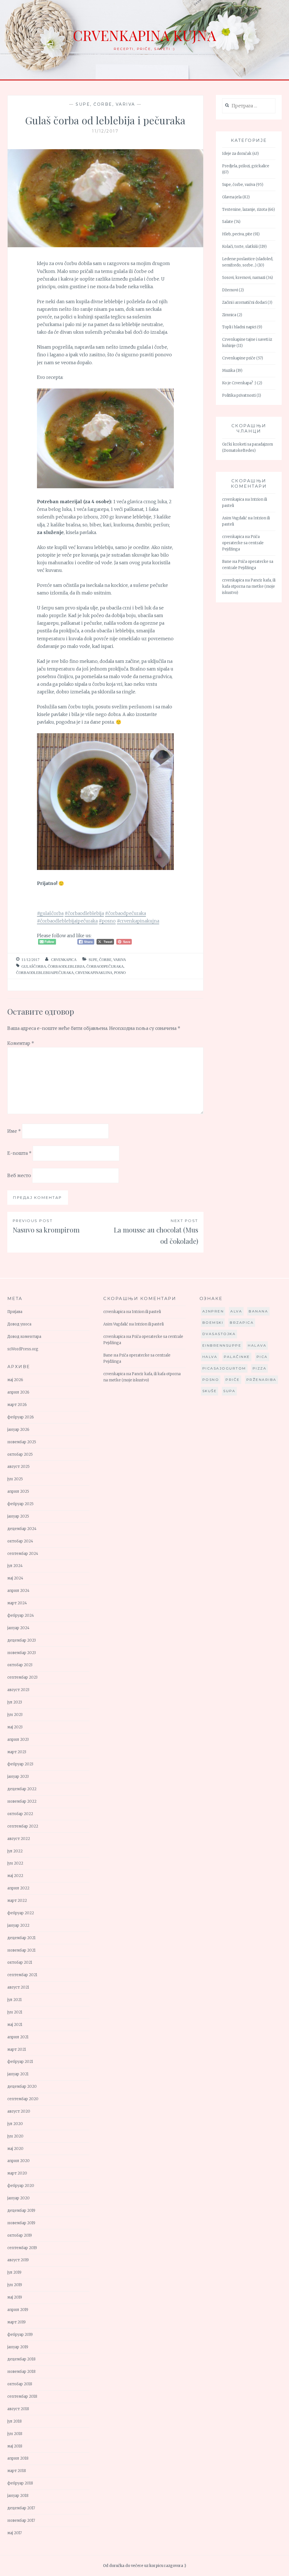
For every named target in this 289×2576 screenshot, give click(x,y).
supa (229, 1391)
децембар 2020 (22, 2086)
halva (210, 1357)
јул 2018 (15, 2421)
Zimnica (229, 315)
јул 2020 (15, 2124)
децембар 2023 (22, 1640)
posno (120, 973)
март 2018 (17, 2471)
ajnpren (213, 1311)
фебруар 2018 (20, 2483)
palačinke (237, 1357)
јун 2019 (15, 2285)
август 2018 (18, 2409)
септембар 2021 (22, 1975)
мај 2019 (15, 2297)
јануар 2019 (18, 2347)
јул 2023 (15, 1702)
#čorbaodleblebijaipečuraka (67, 921)
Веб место (19, 1175)
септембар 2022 (23, 1826)
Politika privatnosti (239, 395)
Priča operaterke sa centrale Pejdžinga (243, 543)
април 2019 (18, 2310)
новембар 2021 (21, 1950)
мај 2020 (15, 2149)
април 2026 (18, 1392)
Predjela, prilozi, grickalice (246, 166)
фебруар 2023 (20, 1764)
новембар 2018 (21, 2372)
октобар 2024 (20, 1541)
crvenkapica (64, 960)
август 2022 (19, 1839)
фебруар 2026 (21, 1417)
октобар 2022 (20, 1814)
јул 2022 (15, 1851)
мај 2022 (15, 1876)
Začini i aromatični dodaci (244, 302)
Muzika (229, 371)
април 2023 (18, 1740)
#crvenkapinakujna (138, 921)
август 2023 (18, 1690)
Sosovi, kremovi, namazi (244, 278)
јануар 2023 (18, 1777)
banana (258, 1311)
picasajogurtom (224, 1368)
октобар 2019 (20, 2235)
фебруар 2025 (20, 1504)
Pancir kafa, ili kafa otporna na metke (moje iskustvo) (249, 586)
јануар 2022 (18, 1925)
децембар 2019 (21, 2211)
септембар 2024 (23, 1554)
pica (262, 1357)
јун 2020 (15, 2136)
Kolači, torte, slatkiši (240, 247)
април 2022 (18, 1888)
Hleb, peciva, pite (237, 234)
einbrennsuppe (222, 1345)
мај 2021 (15, 2025)
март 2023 (17, 1752)
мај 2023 (15, 1727)
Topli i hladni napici (239, 327)
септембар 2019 (22, 2248)
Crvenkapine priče (239, 358)
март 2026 (17, 1405)
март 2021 (17, 2049)
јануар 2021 (18, 2074)
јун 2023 (15, 1715)
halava (257, 1345)
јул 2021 (15, 2000)
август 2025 (18, 1467)
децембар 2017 (21, 2508)
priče (233, 1380)
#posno (107, 921)
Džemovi (230, 290)
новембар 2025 (22, 1442)
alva (236, 1311)
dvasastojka (219, 1334)
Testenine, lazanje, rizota (245, 210)
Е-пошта (19, 1153)
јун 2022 (15, 1863)
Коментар (21, 1043)
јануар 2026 (18, 1430)
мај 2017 (15, 2533)
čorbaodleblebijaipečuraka (45, 973)
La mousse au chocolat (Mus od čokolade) (156, 1232)
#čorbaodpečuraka (125, 913)
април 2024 (18, 1591)
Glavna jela (232, 197)
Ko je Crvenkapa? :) (239, 383)
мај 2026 (15, 1380)
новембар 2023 (22, 1653)
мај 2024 (15, 1578)
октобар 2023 (20, 1665)
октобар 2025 (20, 1454)
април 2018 (18, 2458)
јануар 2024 (18, 1628)
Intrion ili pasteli (146, 1312)
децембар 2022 (22, 1789)
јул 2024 (15, 1566)
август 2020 (19, 2111)
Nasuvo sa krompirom (46, 1226)
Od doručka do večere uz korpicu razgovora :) (144, 2566)
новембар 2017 (21, 2520)
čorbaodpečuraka (105, 966)
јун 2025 (15, 1479)
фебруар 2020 (21, 2186)
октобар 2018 (20, 2384)
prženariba (261, 1380)
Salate (228, 222)
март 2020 (17, 2173)
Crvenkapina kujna (144, 35)
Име (14, 1131)
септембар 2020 (23, 2099)
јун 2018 (15, 2434)
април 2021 (18, 2037)
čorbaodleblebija (66, 966)
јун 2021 (15, 2012)
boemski (213, 1322)
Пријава (15, 1312)
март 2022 (17, 1901)
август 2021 (18, 1987)
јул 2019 (14, 2272)
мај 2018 (15, 2446)
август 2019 (18, 2260)
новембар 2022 (22, 1801)
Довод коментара (24, 1337)
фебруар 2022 (21, 1913)
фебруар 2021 (20, 2062)
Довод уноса (19, 1324)
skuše (210, 1391)
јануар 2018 (18, 2496)
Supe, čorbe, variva (105, 104)
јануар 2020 (18, 2198)
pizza (260, 1368)
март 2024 (17, 1603)
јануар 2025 (18, 1516)
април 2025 (18, 1491)
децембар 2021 (21, 1938)
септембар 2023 (22, 1677)
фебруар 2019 (20, 2335)
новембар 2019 (21, 2223)
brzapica (242, 1322)
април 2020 (18, 2161)
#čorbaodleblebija (84, 913)
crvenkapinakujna (94, 973)
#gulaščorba (50, 913)
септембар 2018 (22, 2396)
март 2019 (17, 2322)
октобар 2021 (20, 1962)
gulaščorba (34, 966)
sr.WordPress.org (23, 1349)
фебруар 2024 (21, 1615)
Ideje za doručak (237, 154)
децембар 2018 (21, 2359)
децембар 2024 (22, 1529)
